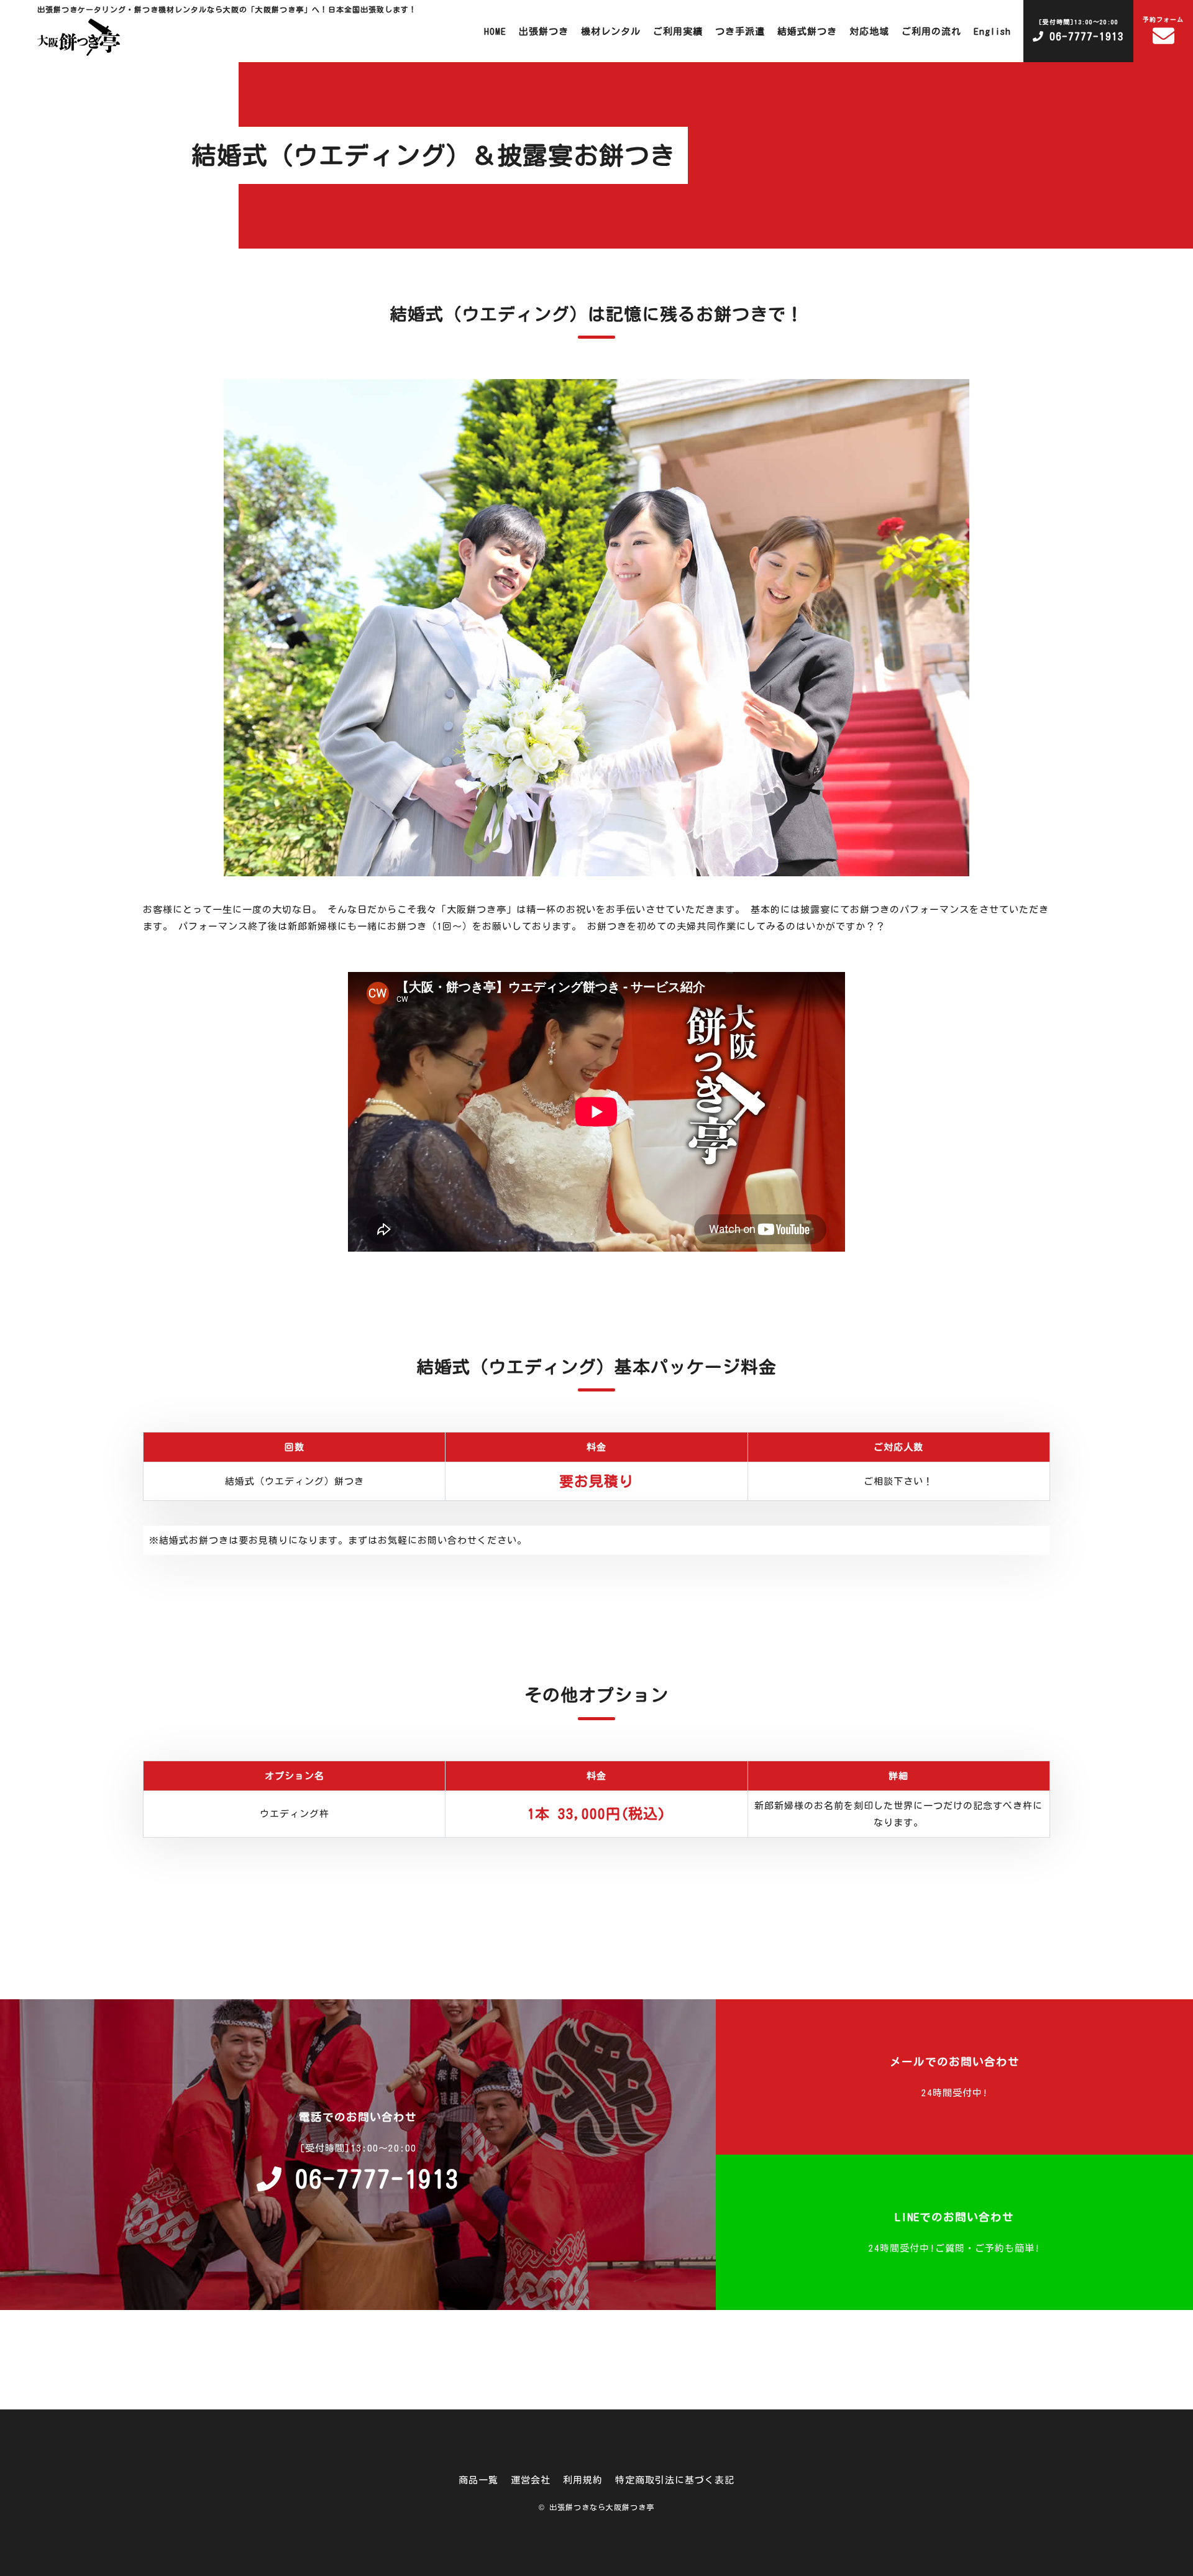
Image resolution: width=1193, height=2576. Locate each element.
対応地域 (869, 31)
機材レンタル (611, 31)
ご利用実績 (678, 31)
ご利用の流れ (931, 31)
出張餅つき (544, 31)
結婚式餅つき (807, 31)
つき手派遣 (740, 31)
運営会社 (531, 2480)
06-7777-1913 (1081, 30)
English (992, 31)
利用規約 (583, 2480)
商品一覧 (478, 2480)
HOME (495, 31)
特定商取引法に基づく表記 (675, 2480)
